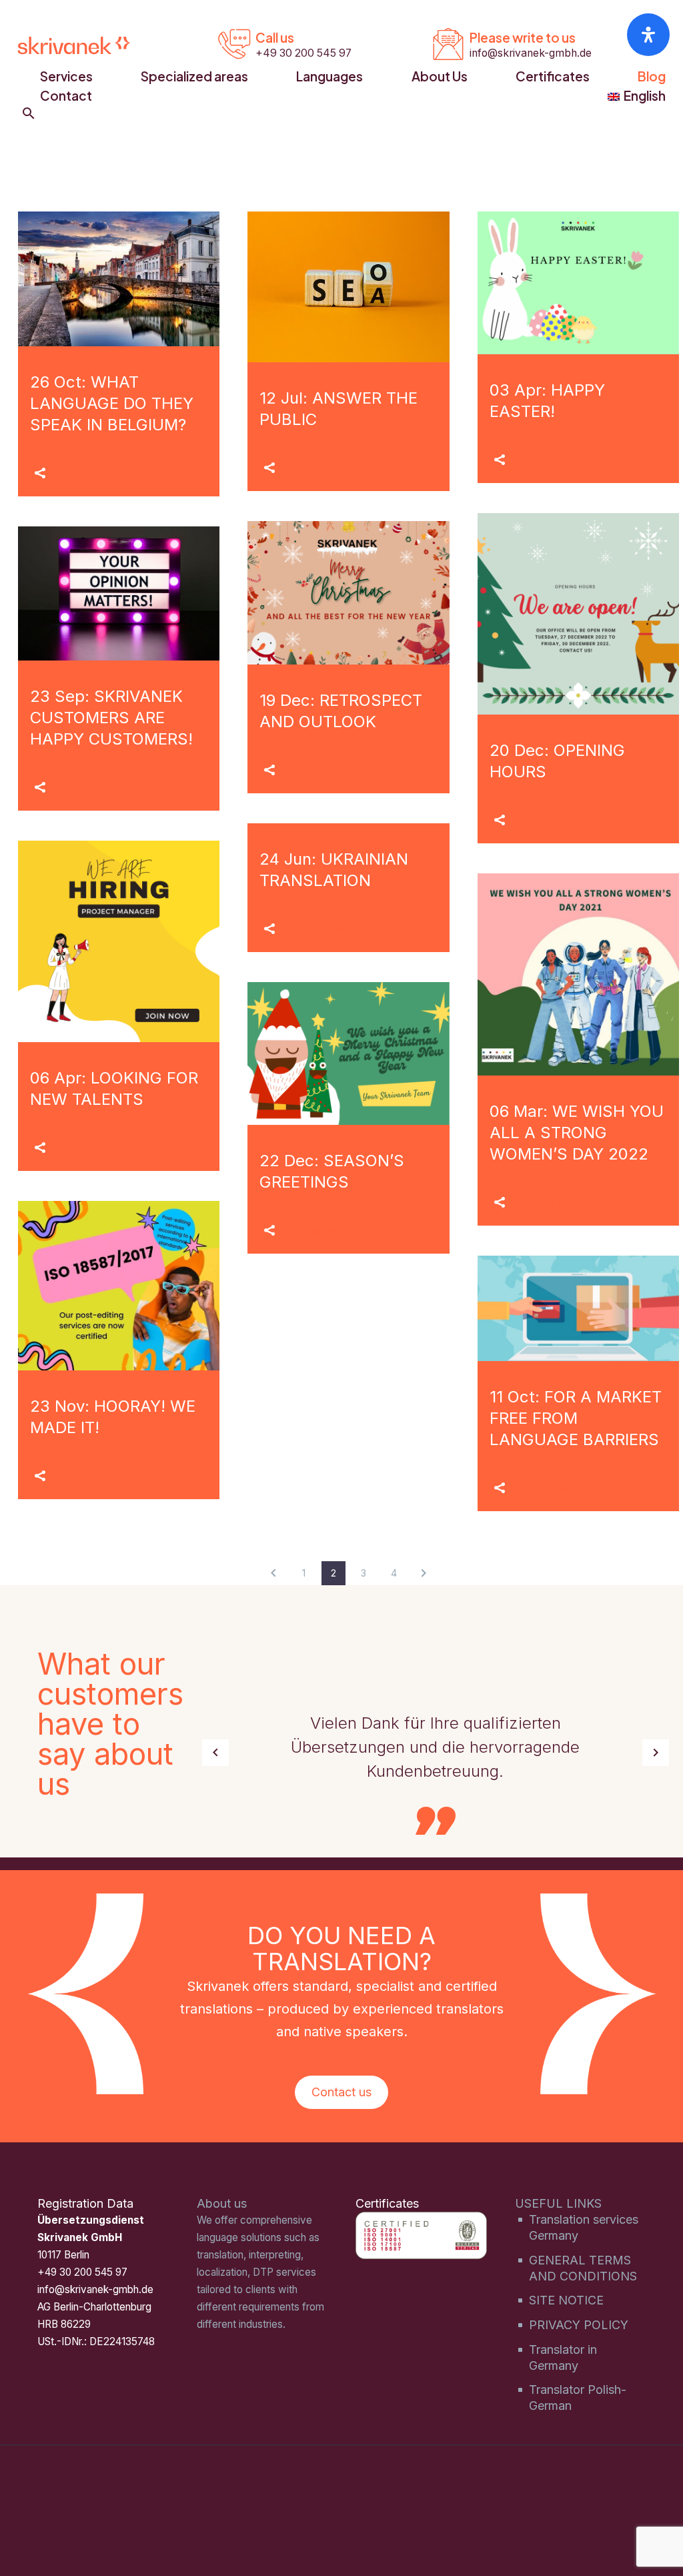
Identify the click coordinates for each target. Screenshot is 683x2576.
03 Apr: (547, 401)
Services (66, 76)
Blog (652, 76)
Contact (66, 95)
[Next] (424, 1573)
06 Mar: (577, 1133)
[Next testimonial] (656, 1753)
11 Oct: (576, 1418)
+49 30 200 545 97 (82, 2272)
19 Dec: (341, 711)
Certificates (553, 76)
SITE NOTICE (566, 2300)
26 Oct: (112, 403)
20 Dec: (557, 761)
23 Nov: (113, 1417)
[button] (29, 113)
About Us (440, 76)
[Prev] (273, 1573)
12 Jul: (338, 409)
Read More (98, 473)
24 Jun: (334, 870)
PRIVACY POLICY (579, 2325)
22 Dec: (332, 1171)
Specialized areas (194, 76)
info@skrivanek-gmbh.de (95, 2289)
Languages (329, 76)
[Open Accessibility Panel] (648, 35)
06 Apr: (114, 1089)
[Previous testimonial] (215, 1753)
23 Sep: (111, 718)
